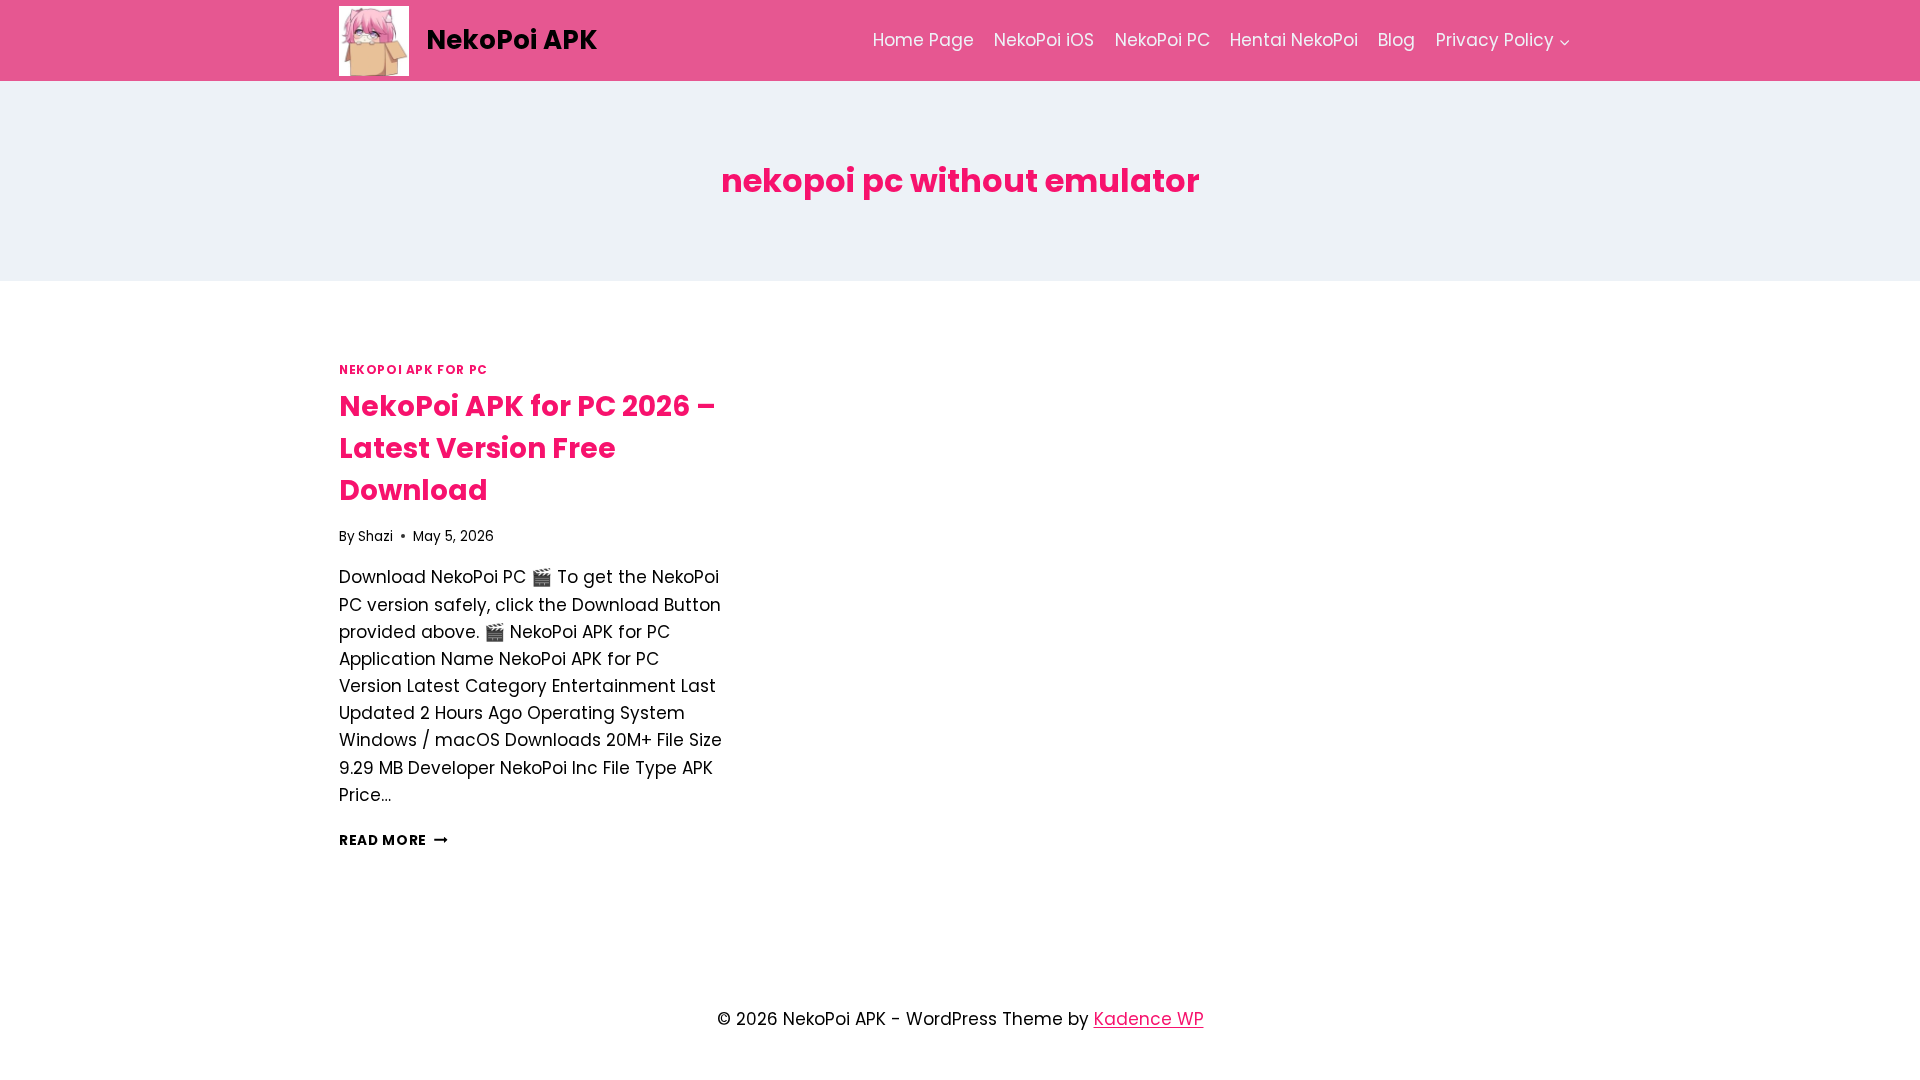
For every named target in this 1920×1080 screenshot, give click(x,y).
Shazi (375, 536)
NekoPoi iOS (1044, 40)
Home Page (923, 40)
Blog (1396, 40)
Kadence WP (1149, 1019)
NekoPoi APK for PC (413, 370)
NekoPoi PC (1162, 40)
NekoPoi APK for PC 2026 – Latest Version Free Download (527, 448)
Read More (393, 840)
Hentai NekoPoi (1294, 40)
